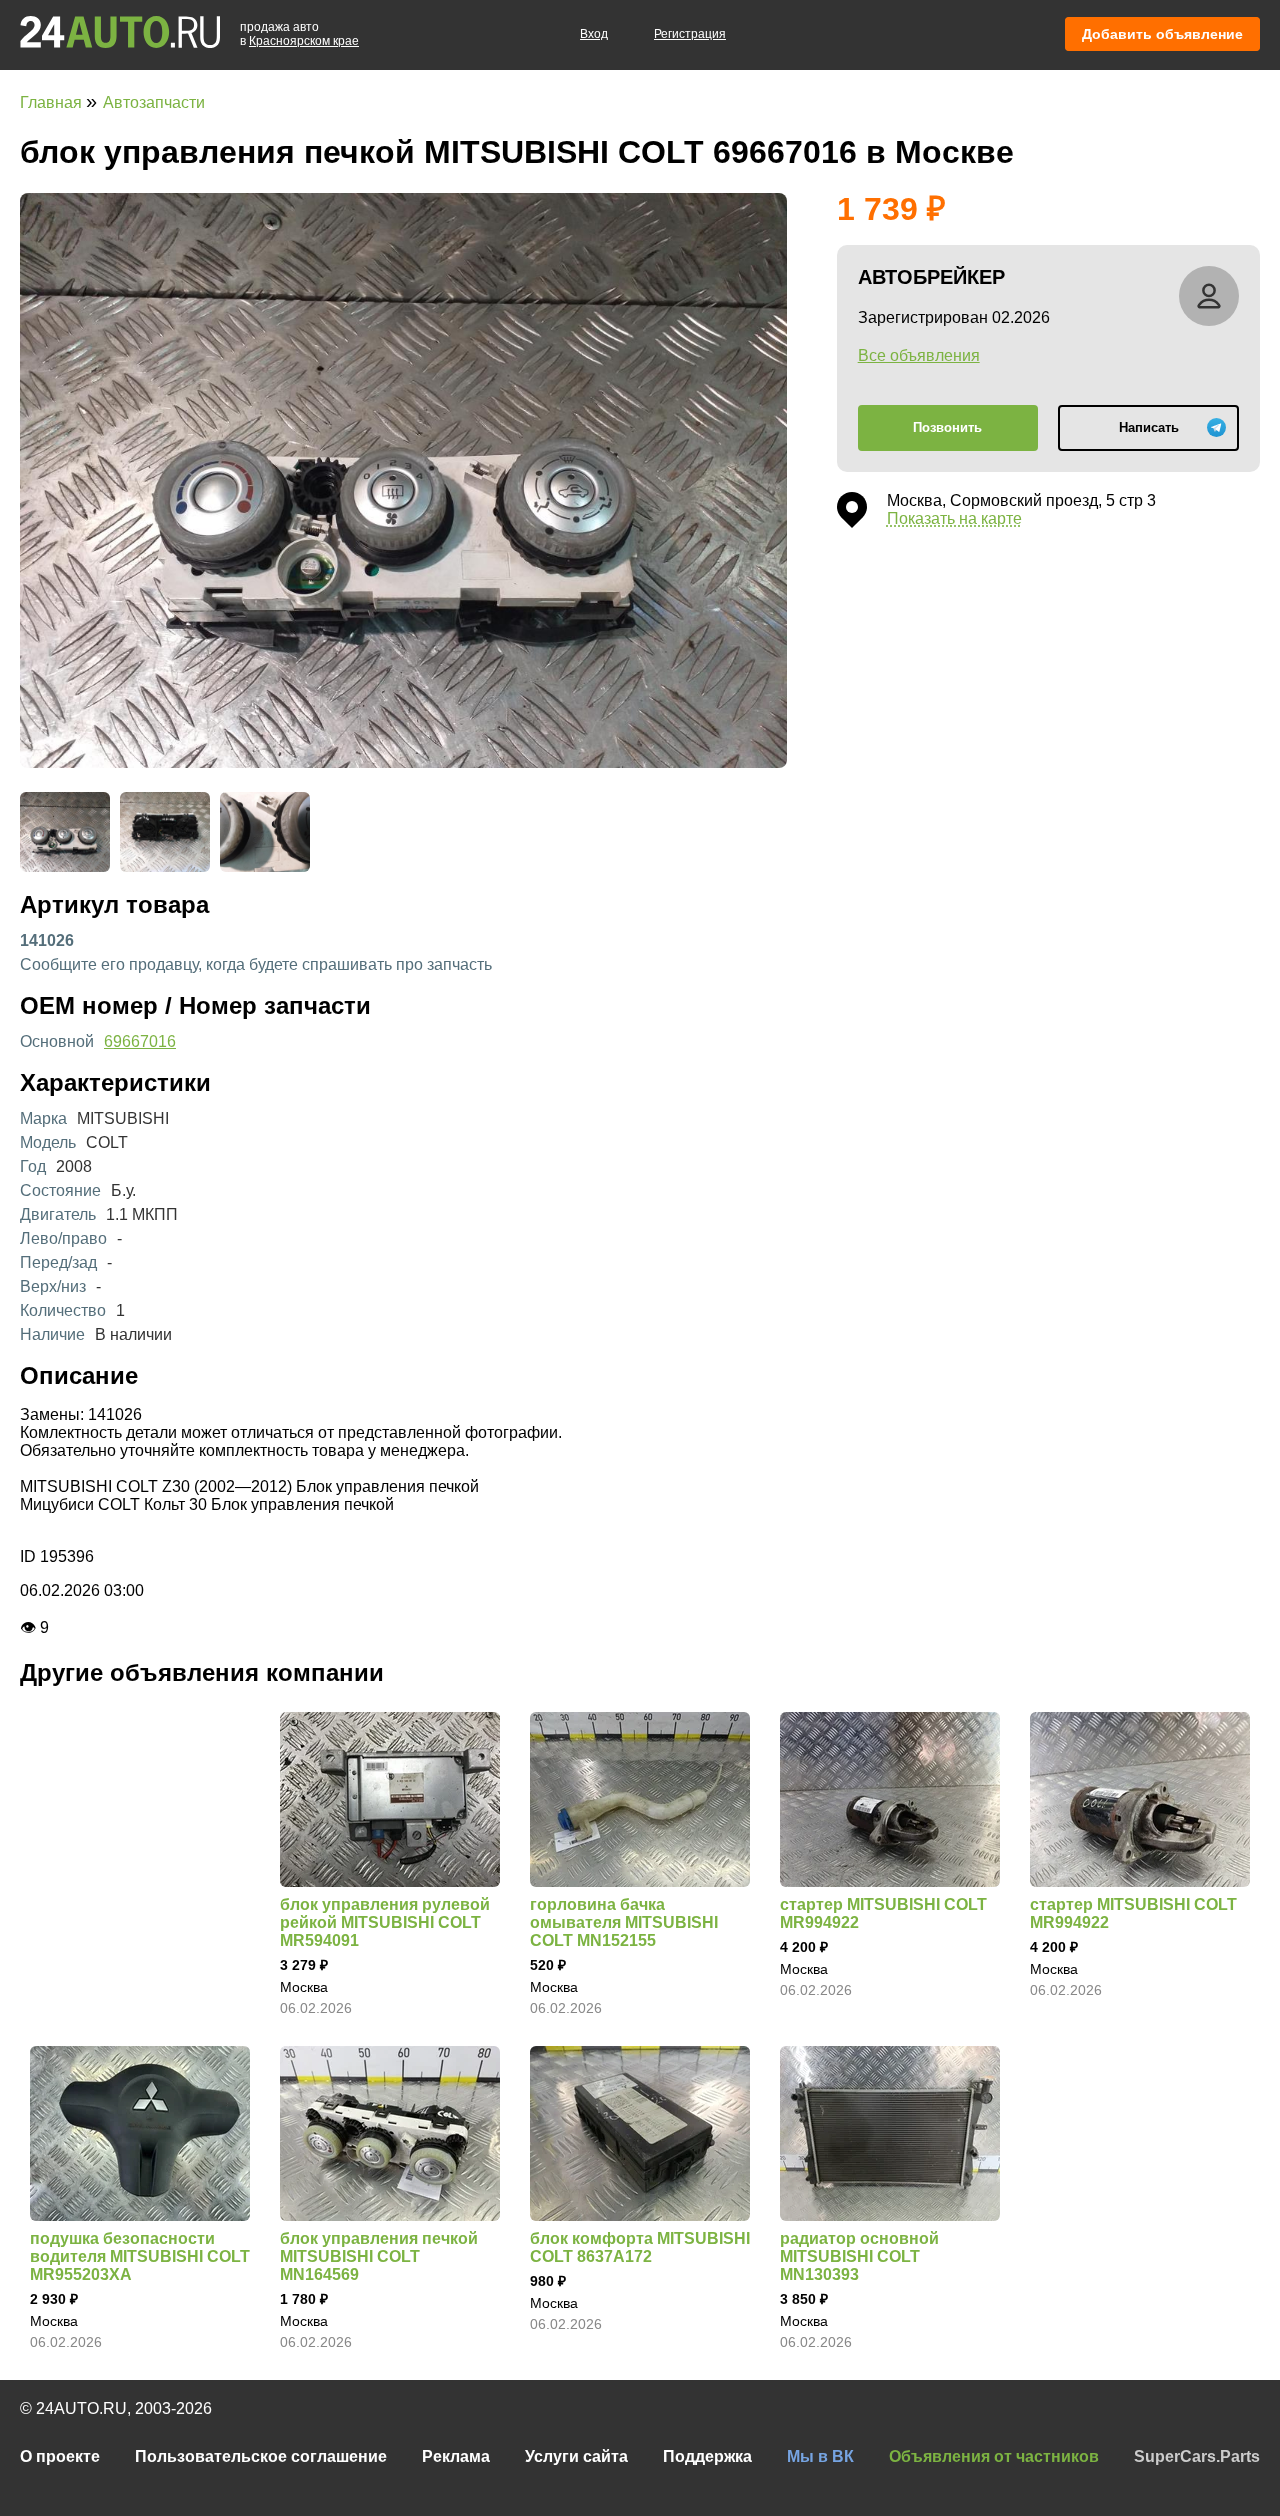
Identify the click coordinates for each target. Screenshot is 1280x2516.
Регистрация (690, 34)
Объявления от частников (994, 2456)
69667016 (140, 1041)
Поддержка (707, 2456)
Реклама (456, 2456)
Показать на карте (954, 518)
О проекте (60, 2456)
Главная (53, 102)
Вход (594, 34)
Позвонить (947, 427)
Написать (1149, 427)
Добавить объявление (1162, 34)
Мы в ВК (820, 2456)
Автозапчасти (154, 102)
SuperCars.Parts (1197, 2456)
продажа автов (299, 34)
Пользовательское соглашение (261, 2456)
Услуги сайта (576, 2456)
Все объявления (919, 355)
